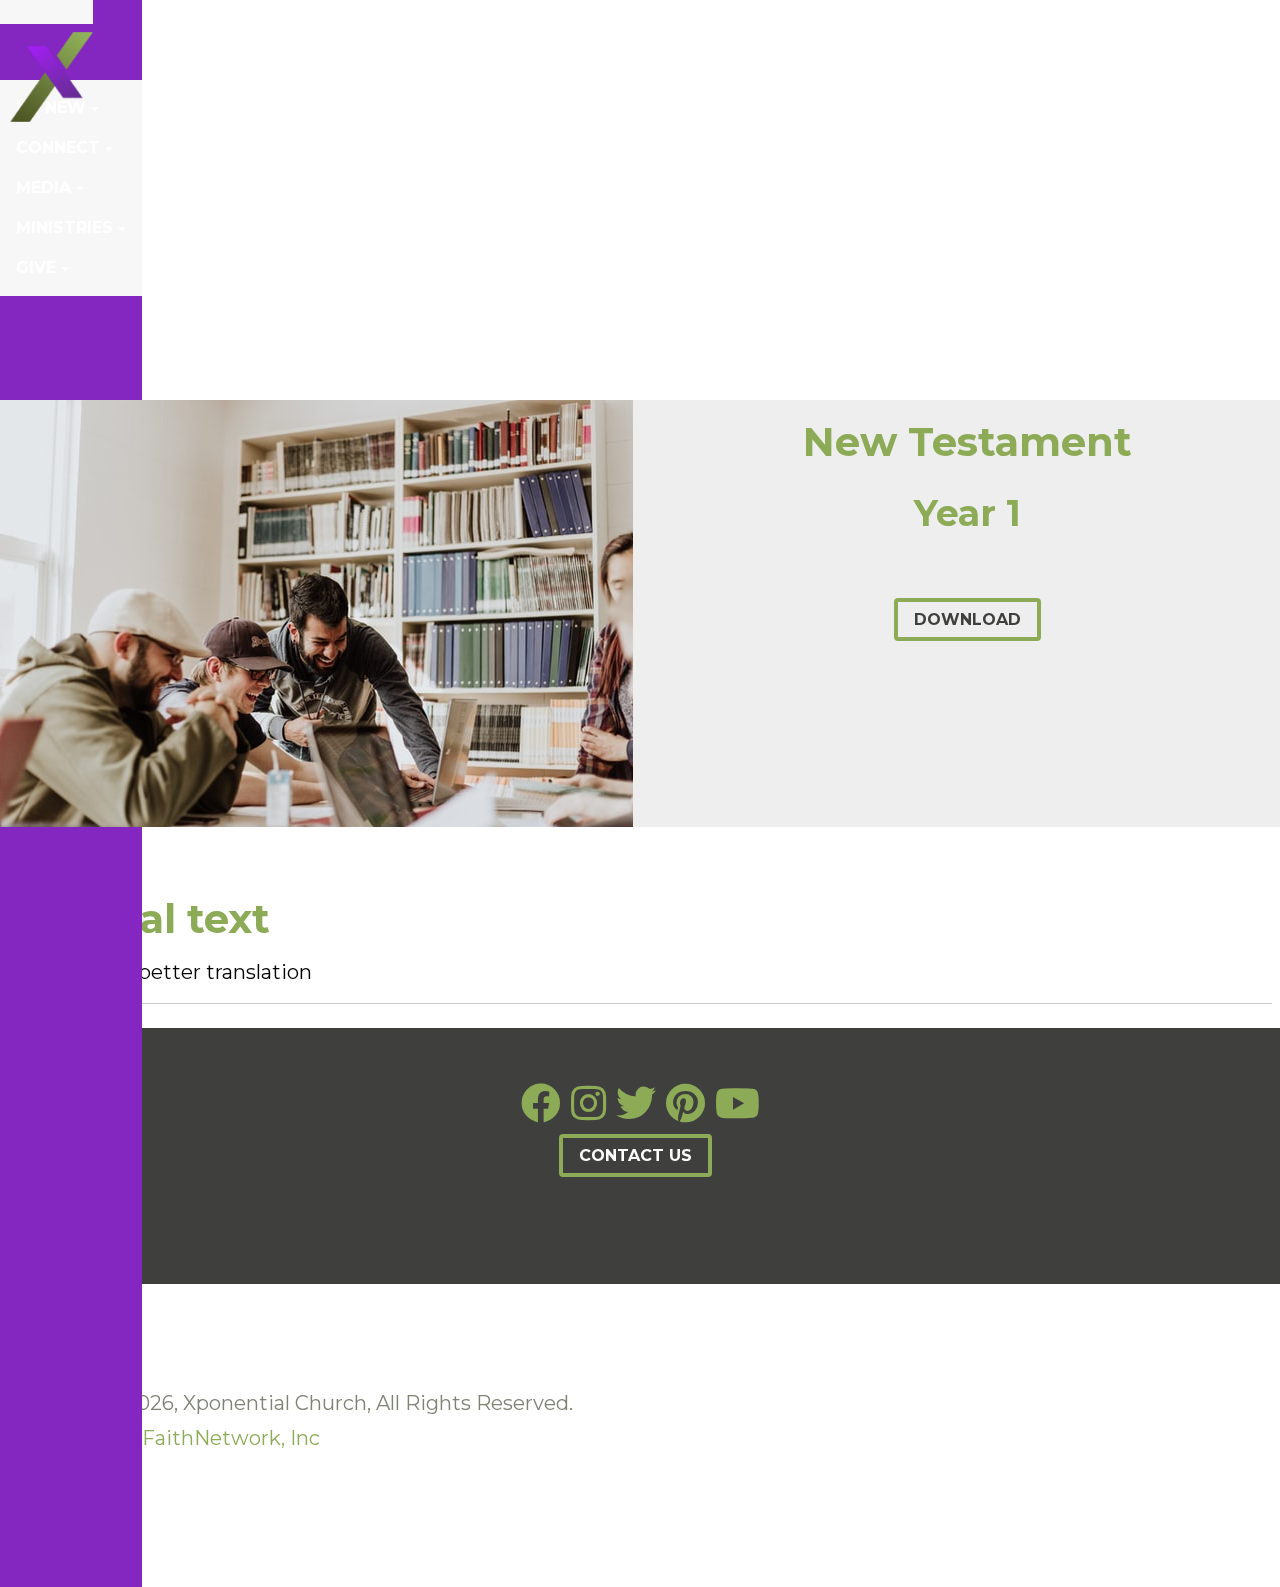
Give (36, 267)
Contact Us (635, 1155)
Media (43, 187)
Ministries (64, 227)
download (967, 619)
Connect (58, 147)
